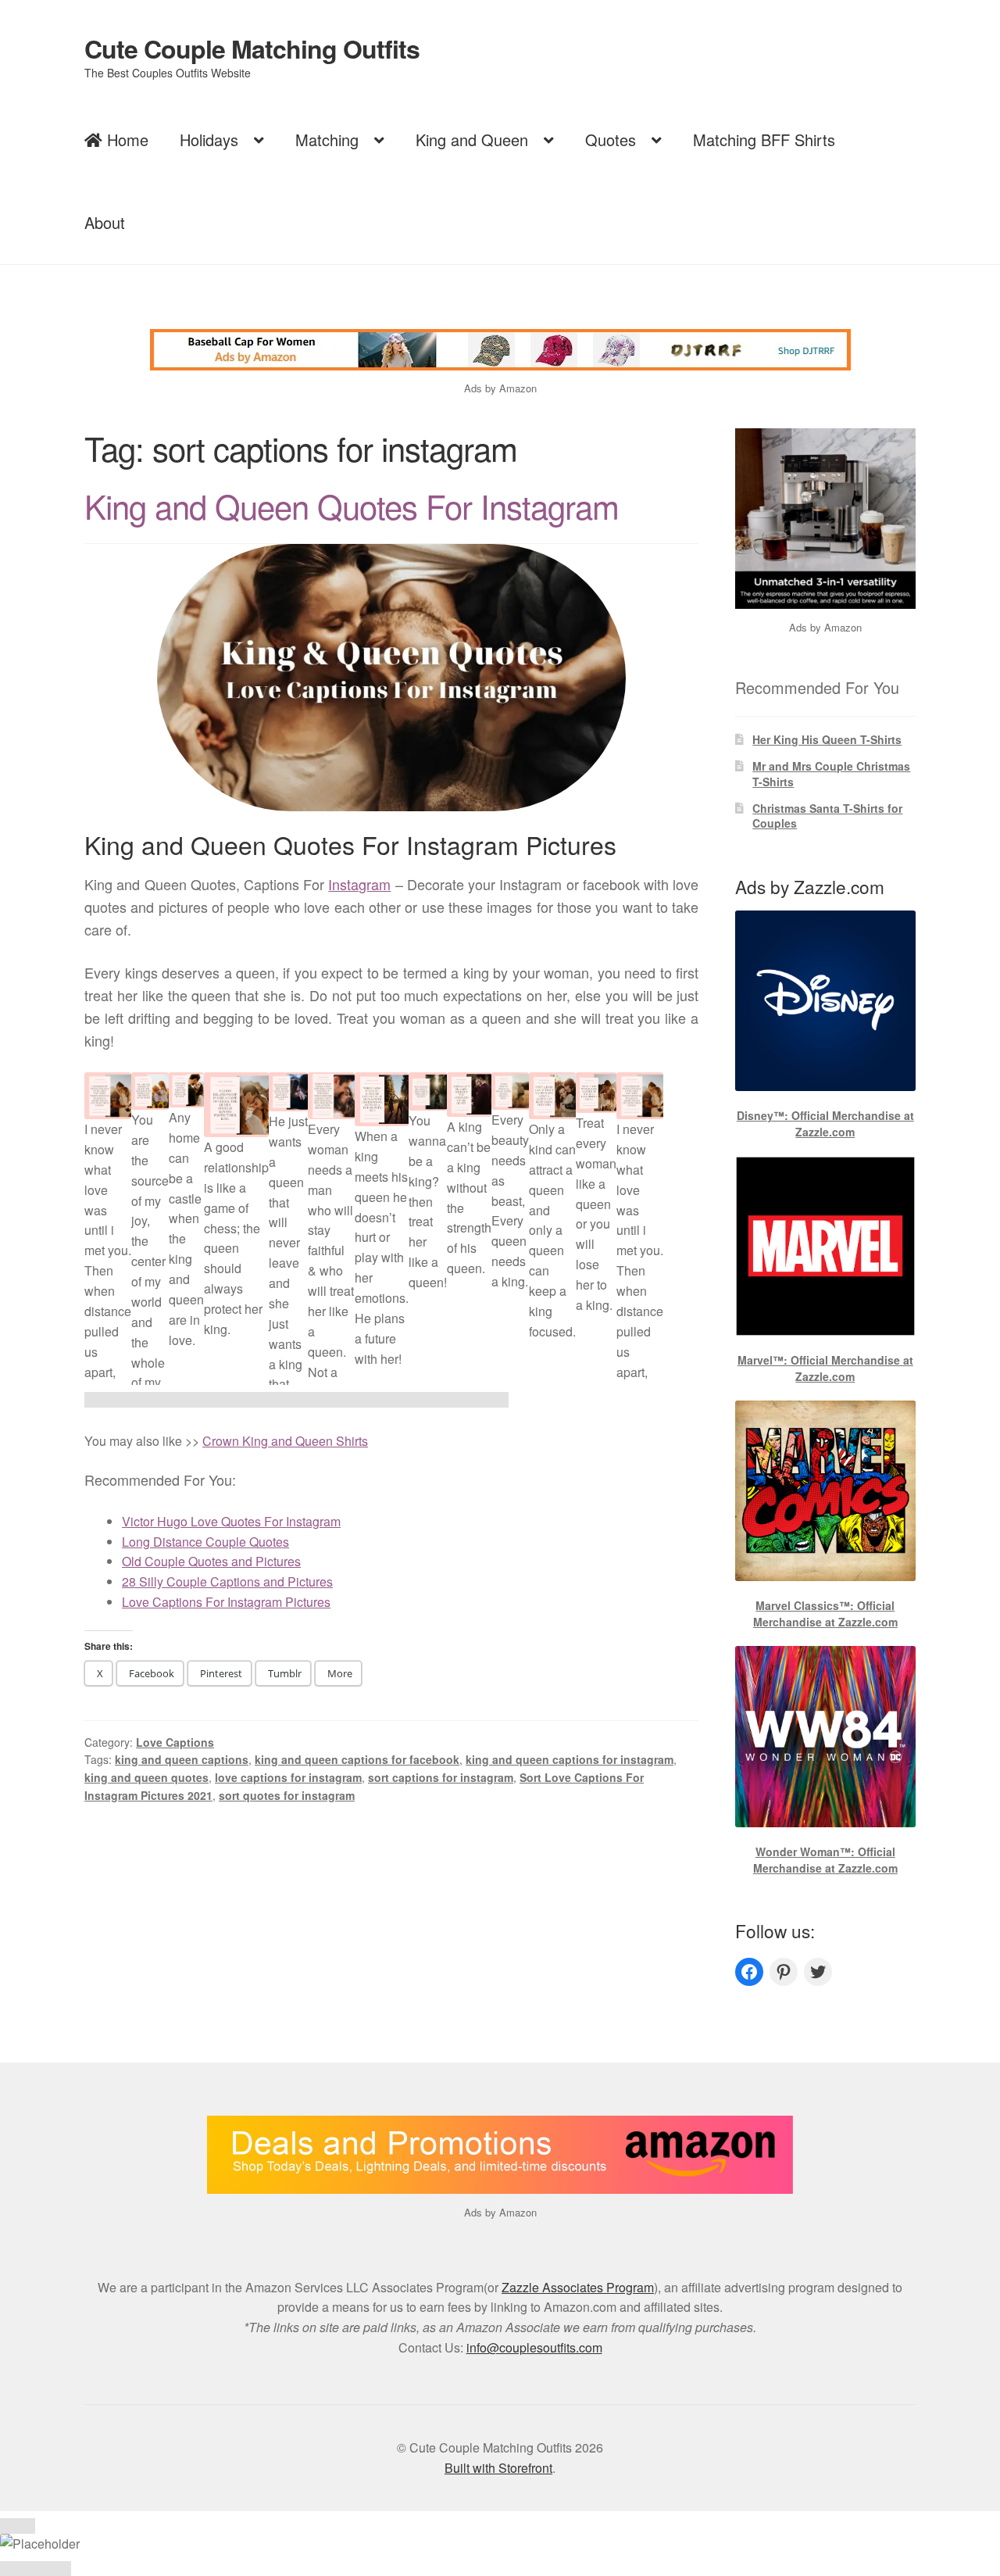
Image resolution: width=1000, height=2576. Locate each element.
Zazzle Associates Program (578, 2287)
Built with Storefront (498, 2468)
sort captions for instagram (441, 1777)
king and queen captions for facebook (357, 1759)
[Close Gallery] (18, 2526)
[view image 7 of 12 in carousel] (314, 1400)
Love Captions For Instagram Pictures (226, 1602)
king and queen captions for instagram (570, 1759)
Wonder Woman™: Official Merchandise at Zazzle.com (825, 1860)
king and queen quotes (146, 1777)
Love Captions (175, 1742)
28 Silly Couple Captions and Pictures (227, 1581)
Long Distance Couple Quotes (205, 1542)
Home (125, 140)
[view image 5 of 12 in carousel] (243, 1400)
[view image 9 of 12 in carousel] (385, 1400)
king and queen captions (182, 1759)
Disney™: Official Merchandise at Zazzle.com (825, 1123)
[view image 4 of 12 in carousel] (208, 1400)
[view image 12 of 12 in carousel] (491, 1400)
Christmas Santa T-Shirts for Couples (827, 816)
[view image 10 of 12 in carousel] (421, 1400)
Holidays (209, 140)
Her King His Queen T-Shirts (827, 739)
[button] (108, 1268)
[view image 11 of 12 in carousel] (456, 1400)
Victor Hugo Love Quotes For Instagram (231, 1521)
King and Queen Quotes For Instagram (352, 506)
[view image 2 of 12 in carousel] (137, 1400)
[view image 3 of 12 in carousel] (173, 1400)
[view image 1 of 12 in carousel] (102, 1400)
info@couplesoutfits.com (534, 2347)
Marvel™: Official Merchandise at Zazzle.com (825, 1368)
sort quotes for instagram (287, 1795)
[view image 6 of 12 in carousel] (279, 1400)
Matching (327, 140)
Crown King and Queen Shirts (285, 1441)
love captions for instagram (288, 1777)
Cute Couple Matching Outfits (252, 48)
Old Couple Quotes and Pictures (211, 1561)
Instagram (359, 884)
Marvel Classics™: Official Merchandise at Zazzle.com (825, 1614)
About (105, 222)
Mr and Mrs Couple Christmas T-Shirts (831, 774)
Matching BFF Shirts (764, 140)
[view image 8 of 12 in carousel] (350, 1400)
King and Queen (472, 140)
